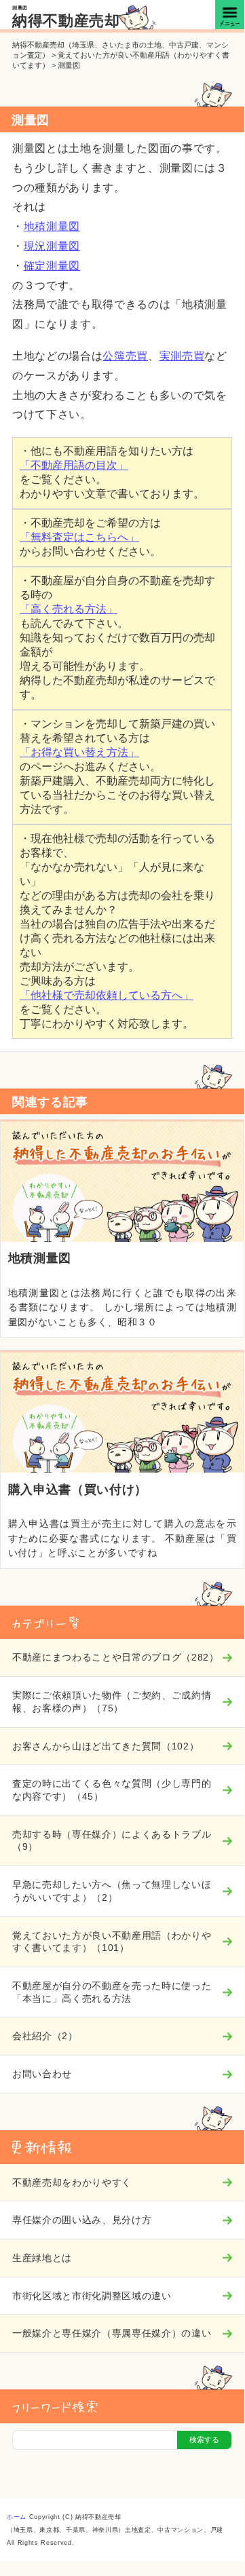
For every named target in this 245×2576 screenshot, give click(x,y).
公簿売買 (125, 356)
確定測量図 (52, 266)
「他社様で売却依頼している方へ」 (107, 995)
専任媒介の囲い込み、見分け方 (82, 2220)
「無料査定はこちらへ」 (79, 537)
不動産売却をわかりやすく (72, 2182)
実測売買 (182, 356)
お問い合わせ (42, 2074)
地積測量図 (52, 226)
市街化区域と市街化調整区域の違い (92, 2296)
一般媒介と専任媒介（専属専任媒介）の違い (112, 2333)
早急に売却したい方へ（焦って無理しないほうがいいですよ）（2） (112, 1891)
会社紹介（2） (45, 2036)
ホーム (17, 2517)
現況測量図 (52, 246)
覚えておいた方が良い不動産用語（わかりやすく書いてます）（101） (112, 1942)
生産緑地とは (42, 2258)
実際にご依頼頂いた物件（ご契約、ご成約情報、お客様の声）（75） (112, 1702)
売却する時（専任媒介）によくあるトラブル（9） (112, 1841)
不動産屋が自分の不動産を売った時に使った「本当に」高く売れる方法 (112, 1992)
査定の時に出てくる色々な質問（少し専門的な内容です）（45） (112, 1790)
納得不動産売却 (66, 21)
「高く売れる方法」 (69, 609)
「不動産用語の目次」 (74, 465)
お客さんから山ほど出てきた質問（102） (106, 1746)
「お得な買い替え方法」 (79, 752)
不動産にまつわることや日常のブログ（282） (116, 1657)
